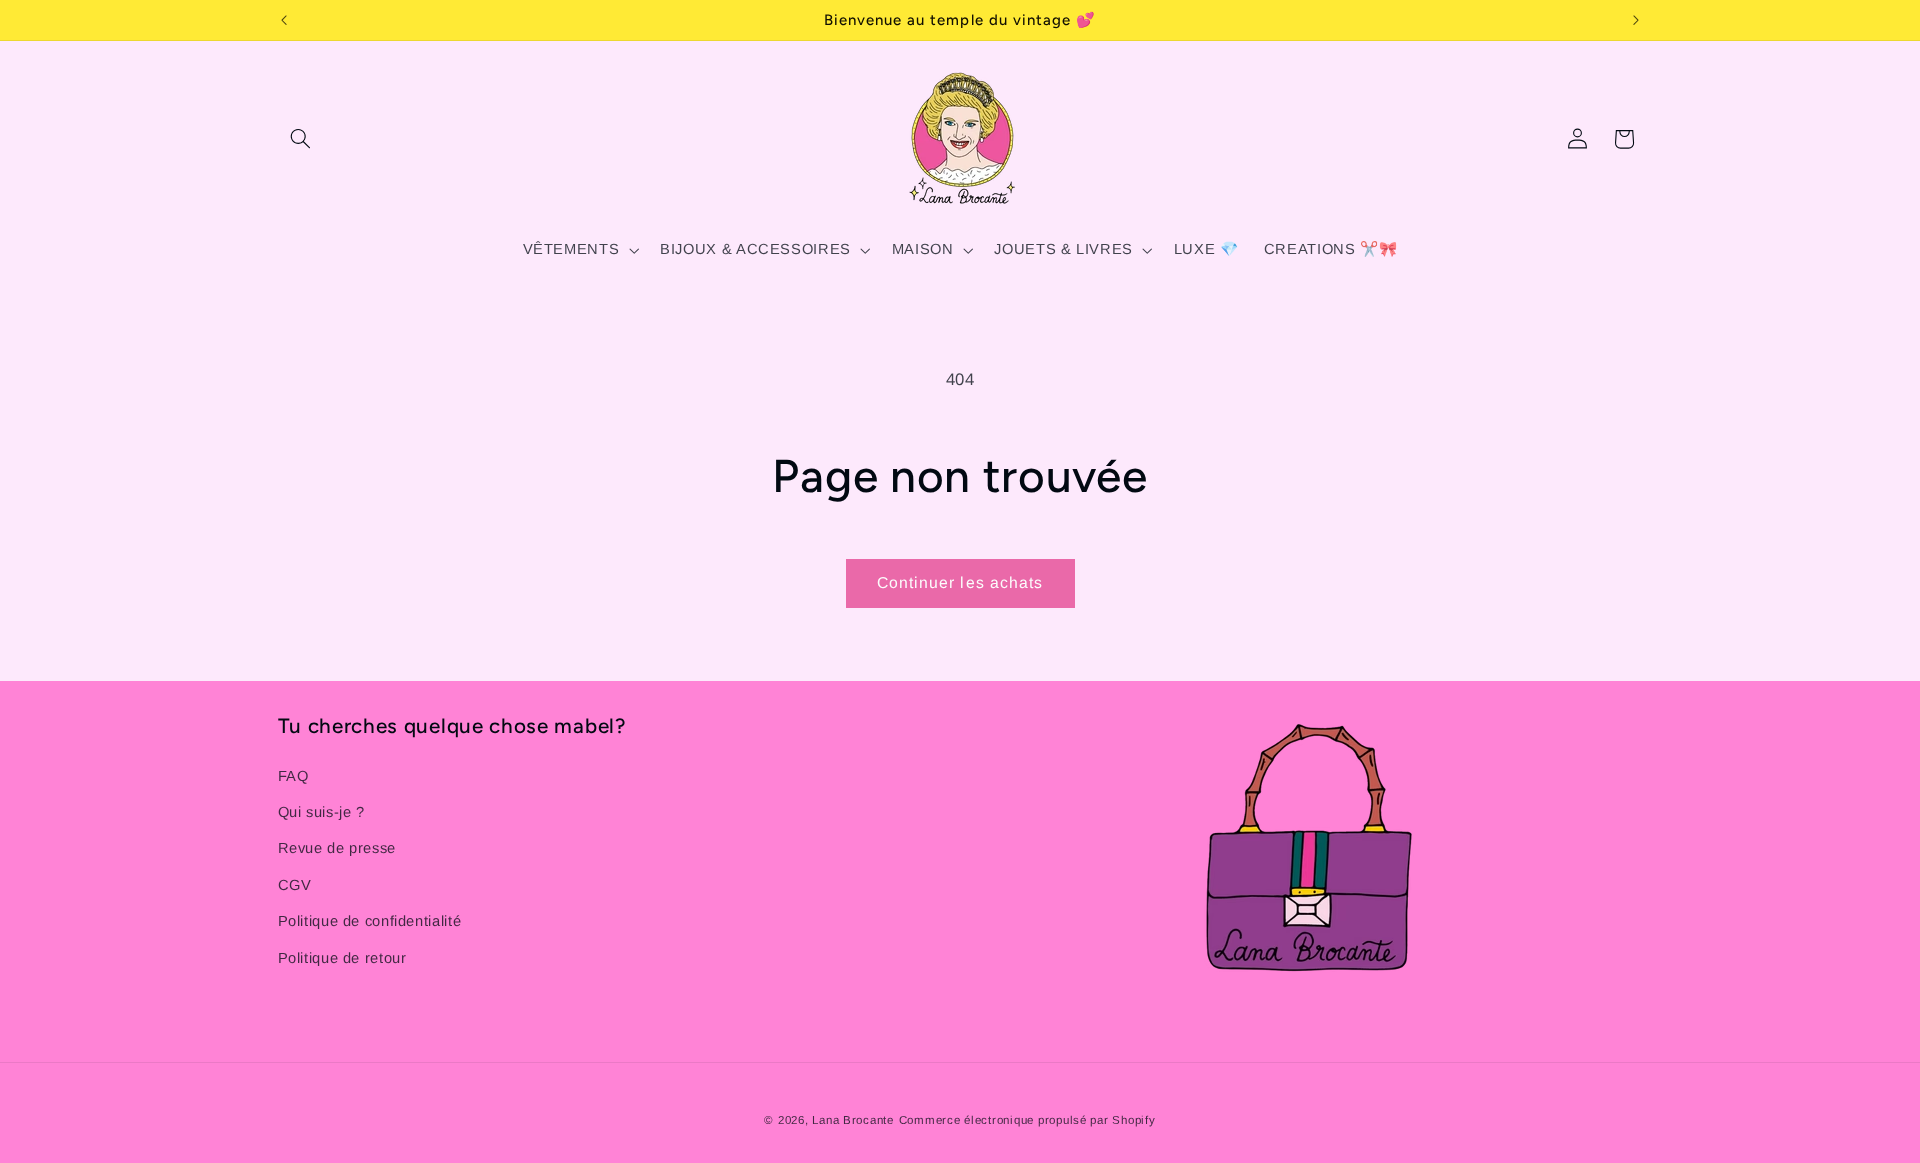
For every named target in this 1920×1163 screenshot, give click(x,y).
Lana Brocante (853, 1120)
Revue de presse (337, 848)
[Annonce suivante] (1636, 20)
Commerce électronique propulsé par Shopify (1027, 1120)
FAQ (293, 776)
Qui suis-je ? (321, 812)
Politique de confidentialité (370, 921)
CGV (295, 885)
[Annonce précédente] (284, 20)
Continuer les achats (960, 582)
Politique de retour (342, 958)
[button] (301, 139)
